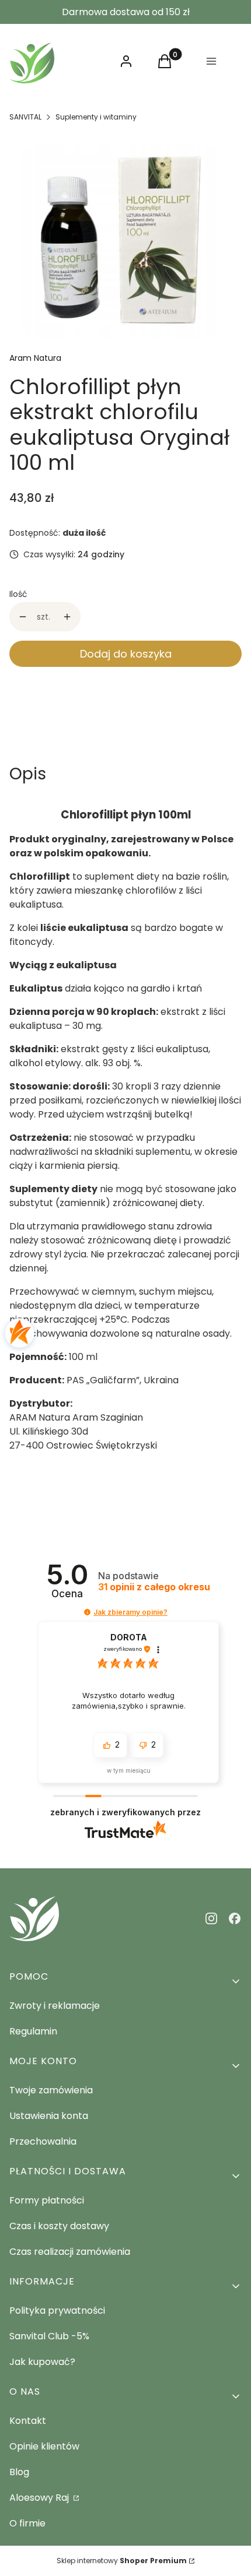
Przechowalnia (43, 2141)
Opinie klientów (44, 2446)
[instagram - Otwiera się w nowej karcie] (211, 1918)
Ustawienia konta (49, 2116)
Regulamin (33, 2031)
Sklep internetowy (122, 2561)
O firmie (27, 2523)
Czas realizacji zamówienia (70, 2252)
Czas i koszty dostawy (59, 2226)
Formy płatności (47, 2200)
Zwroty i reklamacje (55, 2006)
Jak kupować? (42, 2362)
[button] (87, 1612)
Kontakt (28, 2421)
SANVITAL (25, 117)
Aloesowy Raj (40, 2498)
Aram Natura (35, 358)
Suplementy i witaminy (96, 117)
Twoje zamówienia (51, 2090)
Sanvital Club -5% (49, 2336)
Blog (19, 2472)
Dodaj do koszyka (126, 654)
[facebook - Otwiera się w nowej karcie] (235, 1918)
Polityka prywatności (57, 2310)
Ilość (18, 594)
